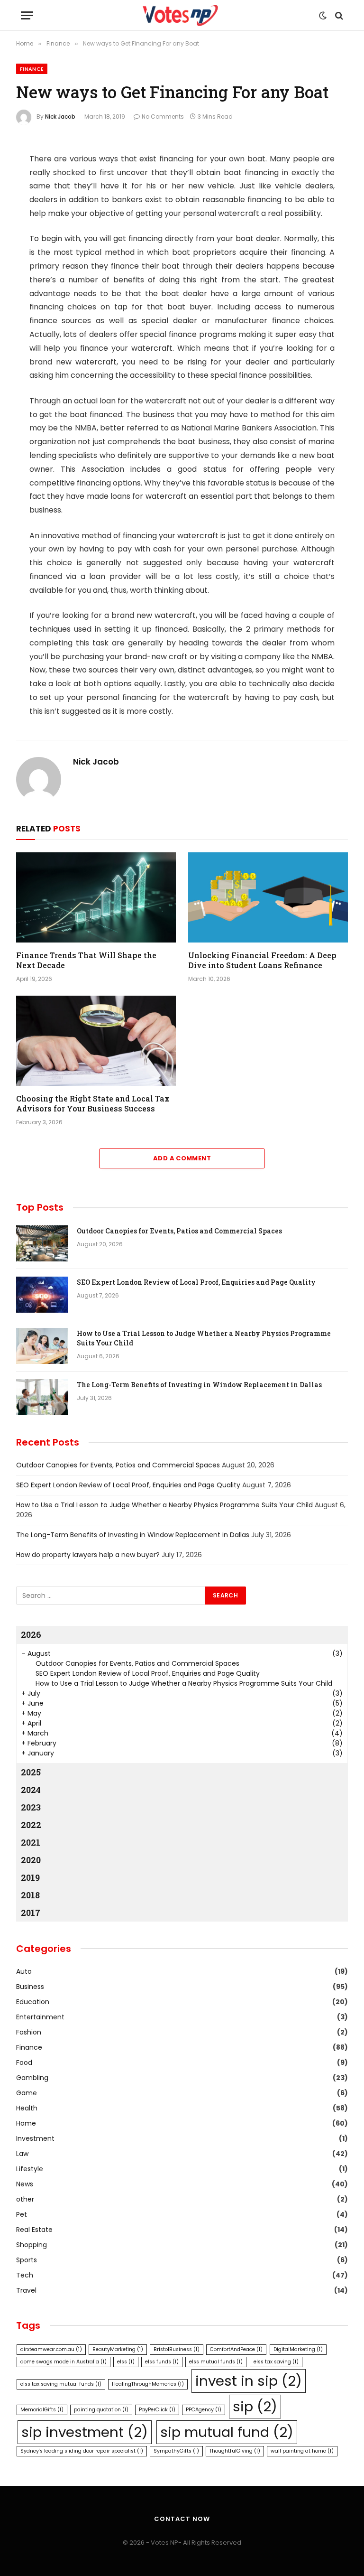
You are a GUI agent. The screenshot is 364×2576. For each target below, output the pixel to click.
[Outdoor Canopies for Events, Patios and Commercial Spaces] (42, 1243)
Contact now (182, 2519)
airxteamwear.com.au (51, 2349)
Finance (32, 69)
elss (126, 2362)
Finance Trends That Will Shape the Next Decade (86, 960)
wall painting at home (302, 2451)
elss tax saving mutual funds (61, 2384)
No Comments (163, 117)
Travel (26, 2290)
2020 (31, 1860)
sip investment (85, 2432)
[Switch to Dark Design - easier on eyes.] (323, 16)
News (25, 2184)
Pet (22, 2214)
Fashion (29, 2032)
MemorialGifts (42, 2410)
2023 (31, 1807)
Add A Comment (182, 1158)
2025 (31, 1772)
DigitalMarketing (298, 2349)
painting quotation (101, 2410)
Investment (35, 2138)
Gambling (32, 2078)
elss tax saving (276, 2362)
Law (22, 2154)
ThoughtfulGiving (235, 2451)
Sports (27, 2260)
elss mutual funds (216, 2362)
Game (27, 2093)
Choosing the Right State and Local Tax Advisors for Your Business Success (93, 1104)
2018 (30, 1895)
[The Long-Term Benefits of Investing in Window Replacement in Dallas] (42, 1397)
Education (33, 2002)
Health (27, 2108)
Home (26, 2123)
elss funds (162, 2362)
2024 (31, 1790)
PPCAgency (204, 2410)
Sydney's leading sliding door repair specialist (82, 2451)
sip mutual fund (227, 2432)
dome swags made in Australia (64, 2362)
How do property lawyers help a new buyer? (88, 1555)
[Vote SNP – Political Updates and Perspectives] (182, 15)
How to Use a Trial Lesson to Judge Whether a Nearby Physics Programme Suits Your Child (204, 1338)
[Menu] (27, 15)
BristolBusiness (177, 2349)
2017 (31, 1913)
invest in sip (249, 2381)
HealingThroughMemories (148, 2384)
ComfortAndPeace (236, 2349)
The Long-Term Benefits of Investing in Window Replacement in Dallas (199, 1385)
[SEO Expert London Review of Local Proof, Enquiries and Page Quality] (42, 1295)
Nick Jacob (60, 117)
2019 (30, 1877)
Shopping (32, 2245)
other (25, 2199)
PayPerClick (157, 2410)
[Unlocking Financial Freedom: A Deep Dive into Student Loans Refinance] (268, 897)
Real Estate (34, 2230)
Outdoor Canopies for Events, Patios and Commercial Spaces (179, 1231)
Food (24, 2063)
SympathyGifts (176, 2451)
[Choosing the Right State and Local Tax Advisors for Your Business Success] (96, 1041)
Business (30, 1987)
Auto (24, 1971)
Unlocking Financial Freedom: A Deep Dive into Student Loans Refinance (262, 960)
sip (255, 2406)
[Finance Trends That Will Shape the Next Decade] (96, 897)
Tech (25, 2275)
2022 (31, 1825)
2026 (31, 1634)
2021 (31, 1842)
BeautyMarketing (118, 2349)
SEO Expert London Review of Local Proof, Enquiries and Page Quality (196, 1282)
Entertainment (40, 2017)
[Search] (338, 15)
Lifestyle (30, 2169)
